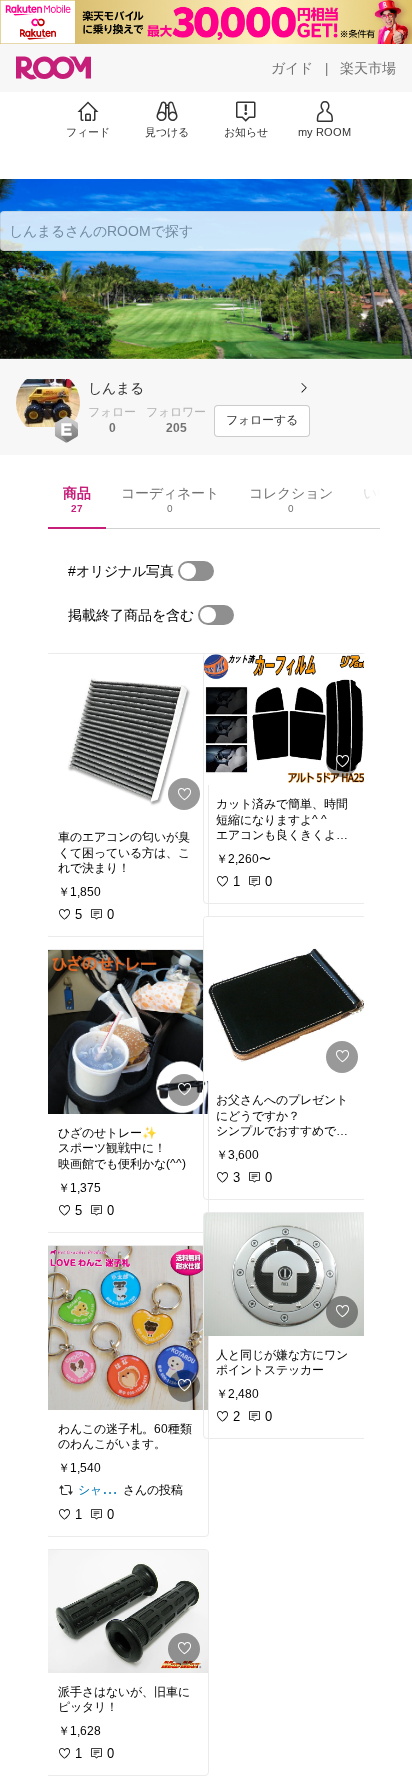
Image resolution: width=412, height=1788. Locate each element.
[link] (127, 736)
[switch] (196, 571)
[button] (48, 403)
